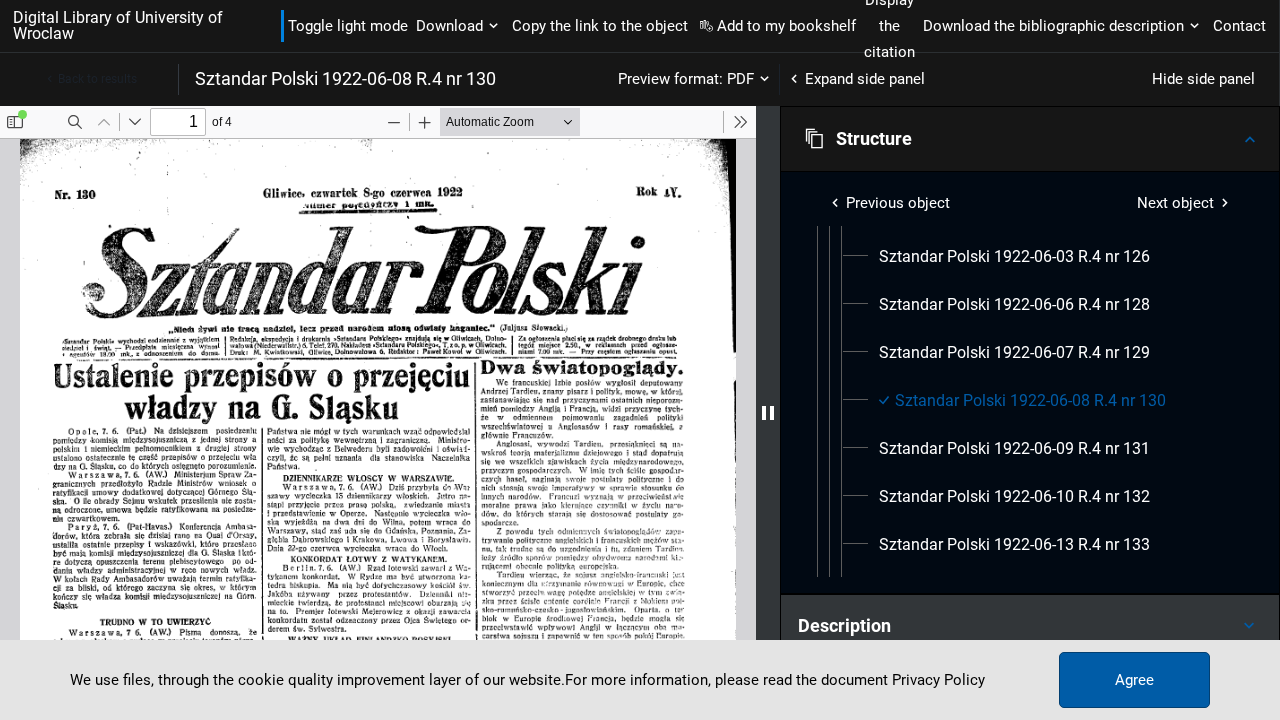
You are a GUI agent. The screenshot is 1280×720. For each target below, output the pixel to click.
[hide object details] (768, 413)
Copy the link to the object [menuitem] (600, 26)
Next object (1175, 203)
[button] (1030, 139)
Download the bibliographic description (1053, 26)
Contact (1239, 26)
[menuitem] (1014, 257)
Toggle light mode (348, 26)
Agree (1134, 680)
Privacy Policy (938, 680)
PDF (740, 79)
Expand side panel (865, 79)
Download (449, 26)
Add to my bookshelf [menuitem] (786, 26)
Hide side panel (1203, 79)
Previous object (898, 203)
